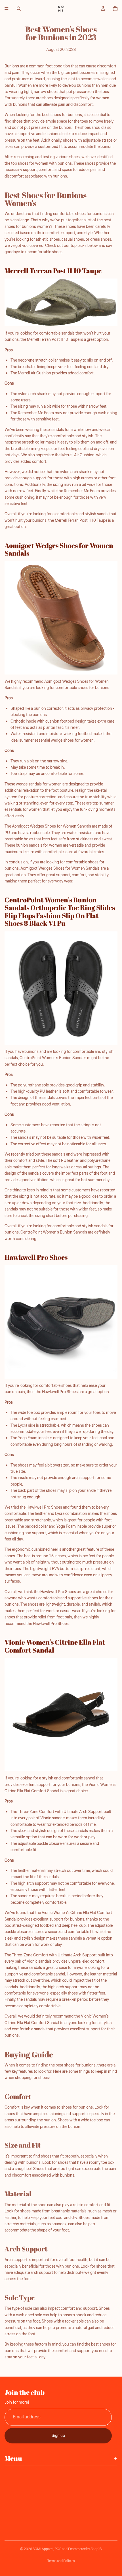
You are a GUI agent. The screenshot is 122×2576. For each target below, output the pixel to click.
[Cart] (115, 9)
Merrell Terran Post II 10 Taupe (53, 271)
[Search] (19, 9)
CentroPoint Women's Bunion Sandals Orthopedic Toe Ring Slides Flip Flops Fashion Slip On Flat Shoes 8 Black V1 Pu (60, 912)
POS (58, 2549)
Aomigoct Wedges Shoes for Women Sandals (59, 549)
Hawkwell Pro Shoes (36, 1257)
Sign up (58, 2435)
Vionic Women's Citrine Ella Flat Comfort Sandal (55, 1646)
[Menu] (7, 9)
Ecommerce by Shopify (85, 2549)
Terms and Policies (61, 2561)
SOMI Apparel (43, 2549)
